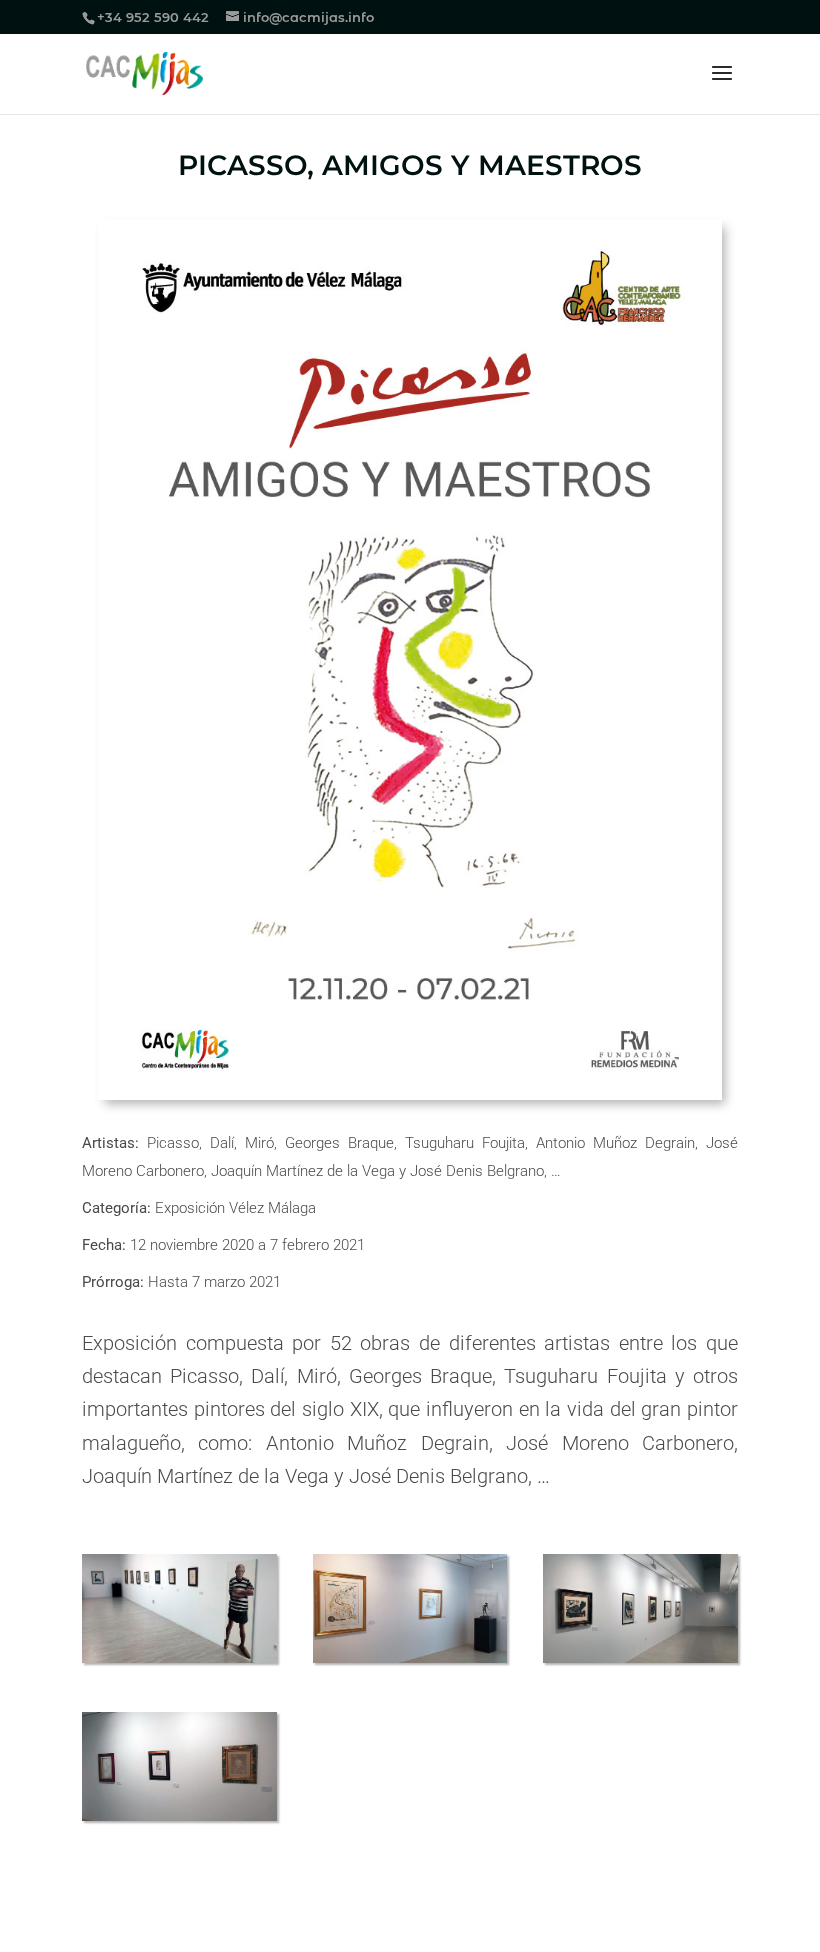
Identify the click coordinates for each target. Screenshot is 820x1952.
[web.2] (410, 1662)
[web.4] (179, 1820)
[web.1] (179, 1662)
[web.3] (640, 1662)
